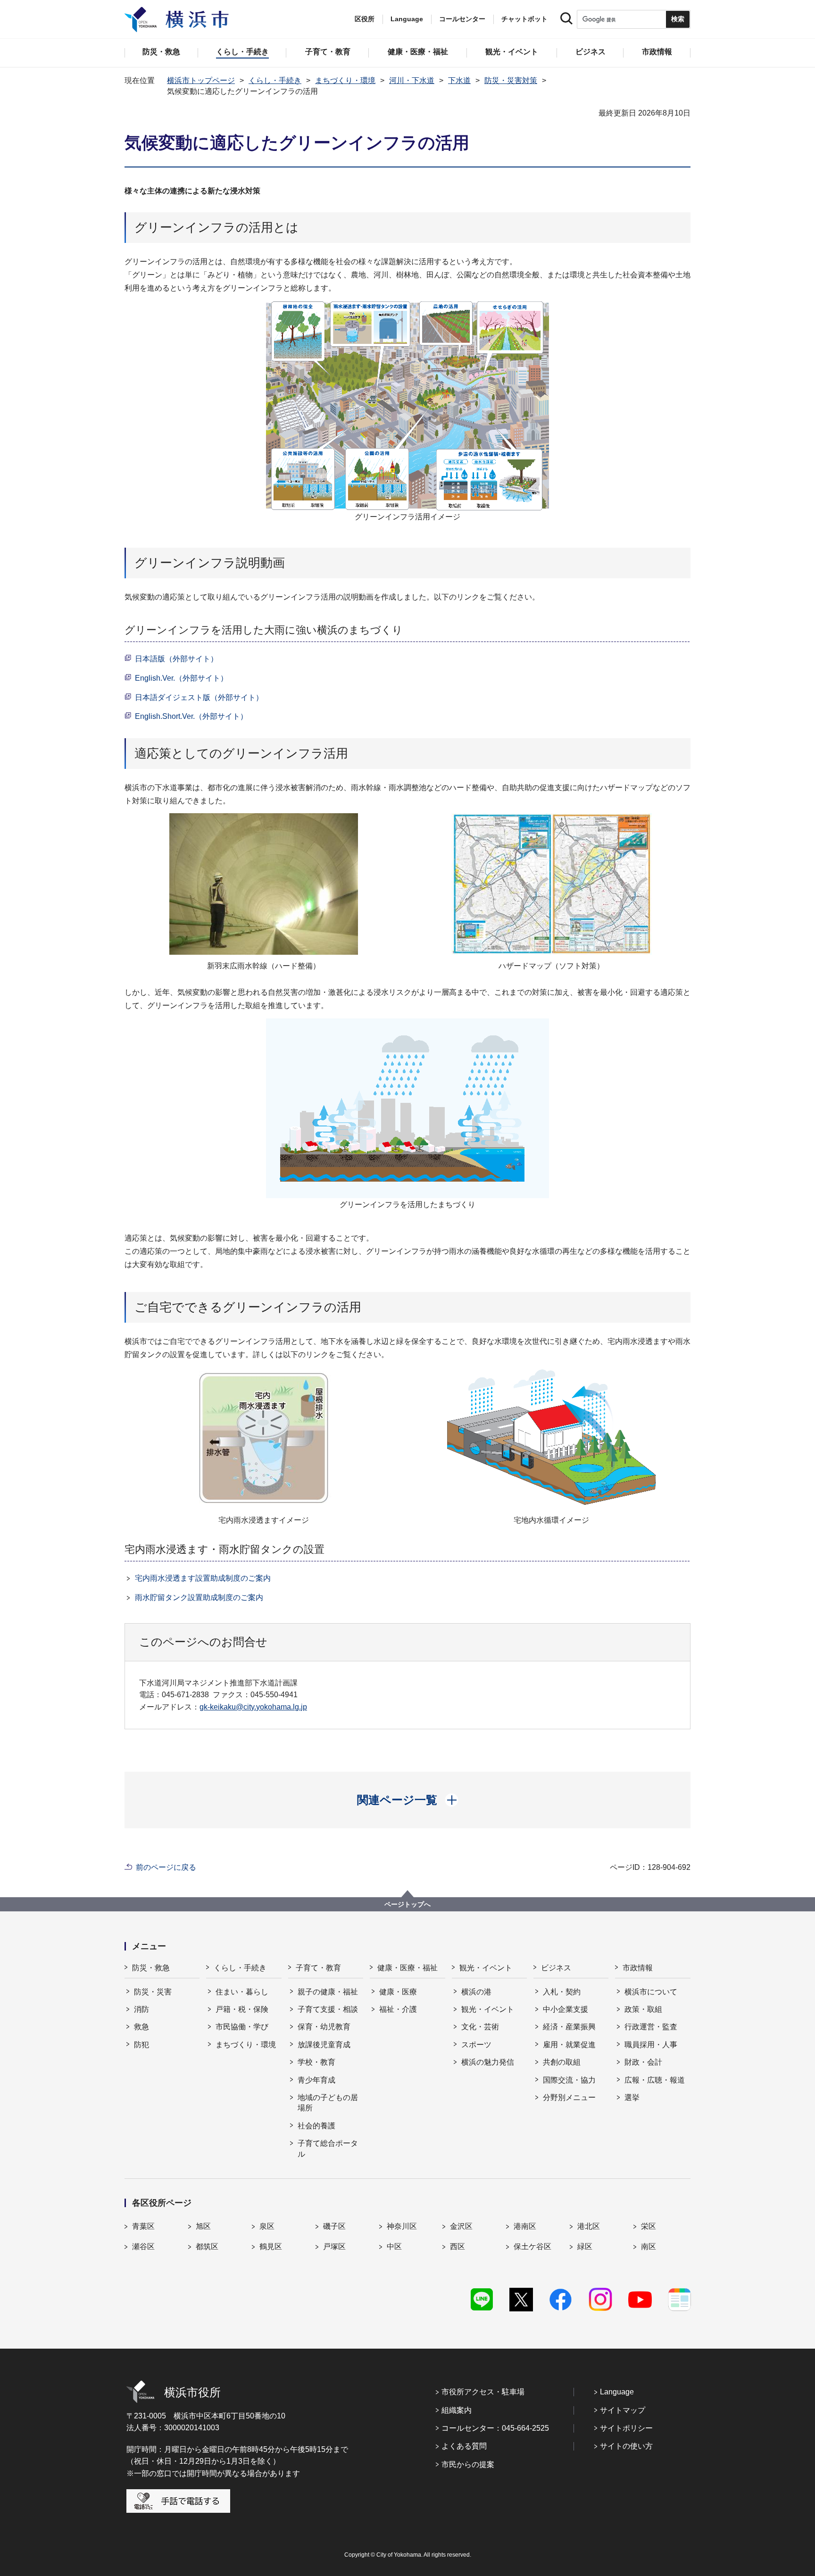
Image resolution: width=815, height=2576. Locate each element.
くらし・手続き (275, 80)
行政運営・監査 (651, 2027)
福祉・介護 (398, 2009)
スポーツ (476, 2045)
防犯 (141, 2045)
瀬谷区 (143, 2247)
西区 (457, 2247)
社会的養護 (316, 2126)
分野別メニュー (569, 2097)
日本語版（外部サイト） (176, 659)
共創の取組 (562, 2062)
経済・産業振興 (569, 2027)
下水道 (459, 80)
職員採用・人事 (651, 2045)
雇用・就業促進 (569, 2045)
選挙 (632, 2097)
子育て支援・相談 (328, 2009)
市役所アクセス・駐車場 (483, 2392)
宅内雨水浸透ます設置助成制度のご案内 (203, 1578)
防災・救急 (151, 1968)
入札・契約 (562, 1992)
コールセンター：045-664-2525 (495, 2428)
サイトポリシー (626, 2428)
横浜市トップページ (201, 80)
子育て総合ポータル (328, 2148)
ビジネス (556, 1968)
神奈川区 (402, 2226)
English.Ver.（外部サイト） (181, 678)
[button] (408, 1800)
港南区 (525, 2226)
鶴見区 (271, 2247)
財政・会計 (643, 2062)
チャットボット (524, 19)
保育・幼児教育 (324, 2027)
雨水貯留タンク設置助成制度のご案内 (199, 1597)
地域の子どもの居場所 (328, 2103)
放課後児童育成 (324, 2045)
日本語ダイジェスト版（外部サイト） (199, 697)
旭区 (203, 2226)
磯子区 (334, 2226)
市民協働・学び (242, 2027)
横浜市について (651, 1992)
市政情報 (638, 1968)
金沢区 (461, 2226)
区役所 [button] (365, 19)
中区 (394, 2247)
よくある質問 (464, 2446)
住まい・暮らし (242, 1992)
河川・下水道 (412, 80)
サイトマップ (623, 2410)
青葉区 (143, 2226)
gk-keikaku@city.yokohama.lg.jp (253, 1707)
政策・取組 (643, 2009)
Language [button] (407, 19)
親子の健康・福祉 (328, 1992)
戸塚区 (334, 2247)
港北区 (589, 2226)
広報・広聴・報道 (655, 2080)
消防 (141, 2009)
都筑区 (207, 2247)
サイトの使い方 (626, 2446)
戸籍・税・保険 (242, 2009)
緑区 (585, 2247)
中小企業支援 (566, 2009)
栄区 (649, 2226)
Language (617, 2392)
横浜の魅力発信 (488, 2062)
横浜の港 (476, 1992)
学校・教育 (316, 2062)
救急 (141, 2027)
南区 (649, 2247)
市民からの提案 (468, 2464)
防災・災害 (153, 1992)
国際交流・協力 (569, 2080)
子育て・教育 (318, 1968)
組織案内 (457, 2410)
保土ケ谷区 (532, 2247)
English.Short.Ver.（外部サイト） (191, 716)
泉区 (267, 2226)
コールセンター (462, 19)
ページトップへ (407, 1904)
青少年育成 (316, 2080)
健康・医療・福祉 (407, 1968)
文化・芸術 (480, 2027)
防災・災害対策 (511, 80)
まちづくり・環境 (345, 80)
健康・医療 (398, 1992)
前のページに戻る (166, 1867)
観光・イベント (486, 1968)
